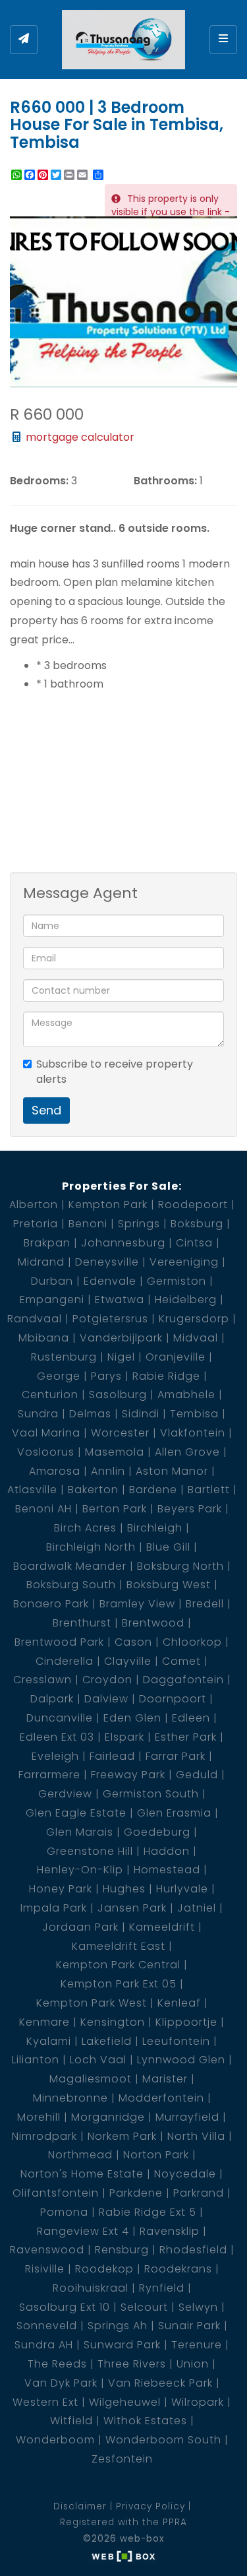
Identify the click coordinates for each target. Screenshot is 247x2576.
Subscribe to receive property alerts (115, 1072)
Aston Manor (172, 1471)
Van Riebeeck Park (160, 2383)
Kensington (113, 2022)
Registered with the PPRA (123, 2522)
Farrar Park (176, 1756)
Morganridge (108, 2117)
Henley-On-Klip (80, 1870)
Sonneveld (47, 2326)
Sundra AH (44, 2345)
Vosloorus (46, 1452)
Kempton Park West (92, 2003)
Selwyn (198, 2307)
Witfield (71, 2421)
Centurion (50, 1395)
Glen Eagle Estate (76, 1813)
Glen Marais (80, 1832)
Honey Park (61, 1889)
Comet (181, 1661)
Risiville (45, 2269)
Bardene (153, 1490)
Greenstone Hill (90, 1851)
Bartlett (209, 1490)
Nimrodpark (44, 2136)
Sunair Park (189, 2326)
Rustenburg (64, 1357)
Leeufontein (176, 2041)
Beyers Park (190, 1509)
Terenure (197, 2345)
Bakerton (93, 1490)
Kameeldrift (162, 1927)
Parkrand (199, 2193)
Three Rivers (132, 2364)
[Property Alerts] (24, 40)
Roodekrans (178, 2269)
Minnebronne (70, 2098)
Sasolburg (118, 1395)
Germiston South (151, 1794)
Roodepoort (193, 1205)
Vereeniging (184, 1262)
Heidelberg (186, 1300)
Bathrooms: (165, 481)
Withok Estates (145, 2421)
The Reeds (57, 2364)
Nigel (121, 1357)
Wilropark (198, 2402)
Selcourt (144, 2307)
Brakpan (47, 1243)
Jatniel (197, 1908)
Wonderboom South (163, 2440)
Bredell (205, 1604)
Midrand (41, 1262)
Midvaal (196, 1338)
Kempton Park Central (118, 1965)
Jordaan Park (80, 1927)
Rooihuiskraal (91, 2288)
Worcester (120, 1433)
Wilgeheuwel (125, 2402)
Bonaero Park (51, 1604)
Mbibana (44, 1338)
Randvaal (35, 1319)
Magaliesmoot (91, 2079)
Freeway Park (128, 1775)
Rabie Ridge (166, 1376)
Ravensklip (170, 2231)
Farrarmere (49, 1775)
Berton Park (115, 1509)
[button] (225, 228)
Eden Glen (132, 1718)
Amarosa (55, 1471)
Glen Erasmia (174, 1813)
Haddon (167, 1851)
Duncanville (60, 1718)
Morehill (39, 2117)
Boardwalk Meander (70, 1566)
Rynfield (162, 2288)
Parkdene (136, 2193)
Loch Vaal (98, 2060)
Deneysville (107, 1262)
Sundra (38, 1414)
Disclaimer (80, 2506)
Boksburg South (71, 1585)
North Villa (196, 2136)
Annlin (108, 1471)
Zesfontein (122, 2459)
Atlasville (32, 1490)
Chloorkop (192, 1642)
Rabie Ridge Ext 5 (148, 2212)
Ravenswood (47, 2250)
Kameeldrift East (119, 1946)
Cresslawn (42, 1680)
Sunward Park (122, 2345)
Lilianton (36, 2060)
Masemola (115, 1452)
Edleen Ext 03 (57, 1737)
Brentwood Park (59, 1642)
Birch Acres (85, 1528)
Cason (133, 1642)
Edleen (191, 1718)
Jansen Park (132, 1908)
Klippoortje (186, 2022)
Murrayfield (187, 2117)
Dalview (106, 1699)
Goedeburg (157, 1832)
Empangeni (52, 1300)
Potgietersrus (110, 1319)
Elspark (124, 1737)
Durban (52, 1281)
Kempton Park (108, 1205)
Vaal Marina (46, 1433)
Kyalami (49, 2041)
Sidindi (141, 1414)
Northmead (80, 2155)
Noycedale (185, 2174)
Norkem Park (122, 2136)
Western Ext (45, 2402)
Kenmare (44, 2022)
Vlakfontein (193, 1433)
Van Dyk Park (61, 2383)
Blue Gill (168, 1547)
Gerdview (65, 1794)
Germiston (177, 1281)
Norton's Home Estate (82, 2174)
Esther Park (186, 1737)
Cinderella (65, 1661)
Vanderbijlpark (121, 1338)
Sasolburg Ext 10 (65, 2307)
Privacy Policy (151, 2506)
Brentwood (153, 1623)
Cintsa (194, 1243)
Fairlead (112, 1756)
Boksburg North (180, 1566)
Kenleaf (179, 2003)
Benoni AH (43, 1509)
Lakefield (107, 2041)
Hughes (124, 1889)
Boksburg (197, 1224)
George (59, 1376)
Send (46, 1110)
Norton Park (156, 2155)
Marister (165, 2079)
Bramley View (137, 1604)
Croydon (107, 1680)
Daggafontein (183, 1680)
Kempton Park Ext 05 (119, 1984)
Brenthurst (82, 1623)
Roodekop (104, 2269)
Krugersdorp (194, 1319)
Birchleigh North (91, 1547)
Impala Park (54, 1908)
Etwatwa (120, 1300)
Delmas (90, 1414)
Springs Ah (118, 2326)
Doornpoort (173, 1699)
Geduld (197, 1775)
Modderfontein (161, 2098)
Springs (139, 1224)
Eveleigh (55, 1756)
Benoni (88, 1224)
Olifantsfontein (56, 2193)
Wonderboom (55, 2440)
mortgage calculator (79, 437)
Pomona (64, 2212)
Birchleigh (155, 1528)
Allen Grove (187, 1452)
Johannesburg (123, 1243)
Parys (106, 1376)
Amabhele (186, 1395)
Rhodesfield (193, 2250)
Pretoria (36, 1224)
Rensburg (122, 2250)
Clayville (128, 1661)
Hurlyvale (182, 1889)
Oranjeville (176, 1357)
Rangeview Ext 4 (83, 2231)
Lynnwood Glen (181, 2060)
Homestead (167, 1870)
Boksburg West (169, 1585)
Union (193, 2364)
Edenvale (110, 1281)
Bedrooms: (39, 481)
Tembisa (194, 1414)
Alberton (34, 1205)
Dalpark (52, 1699)
